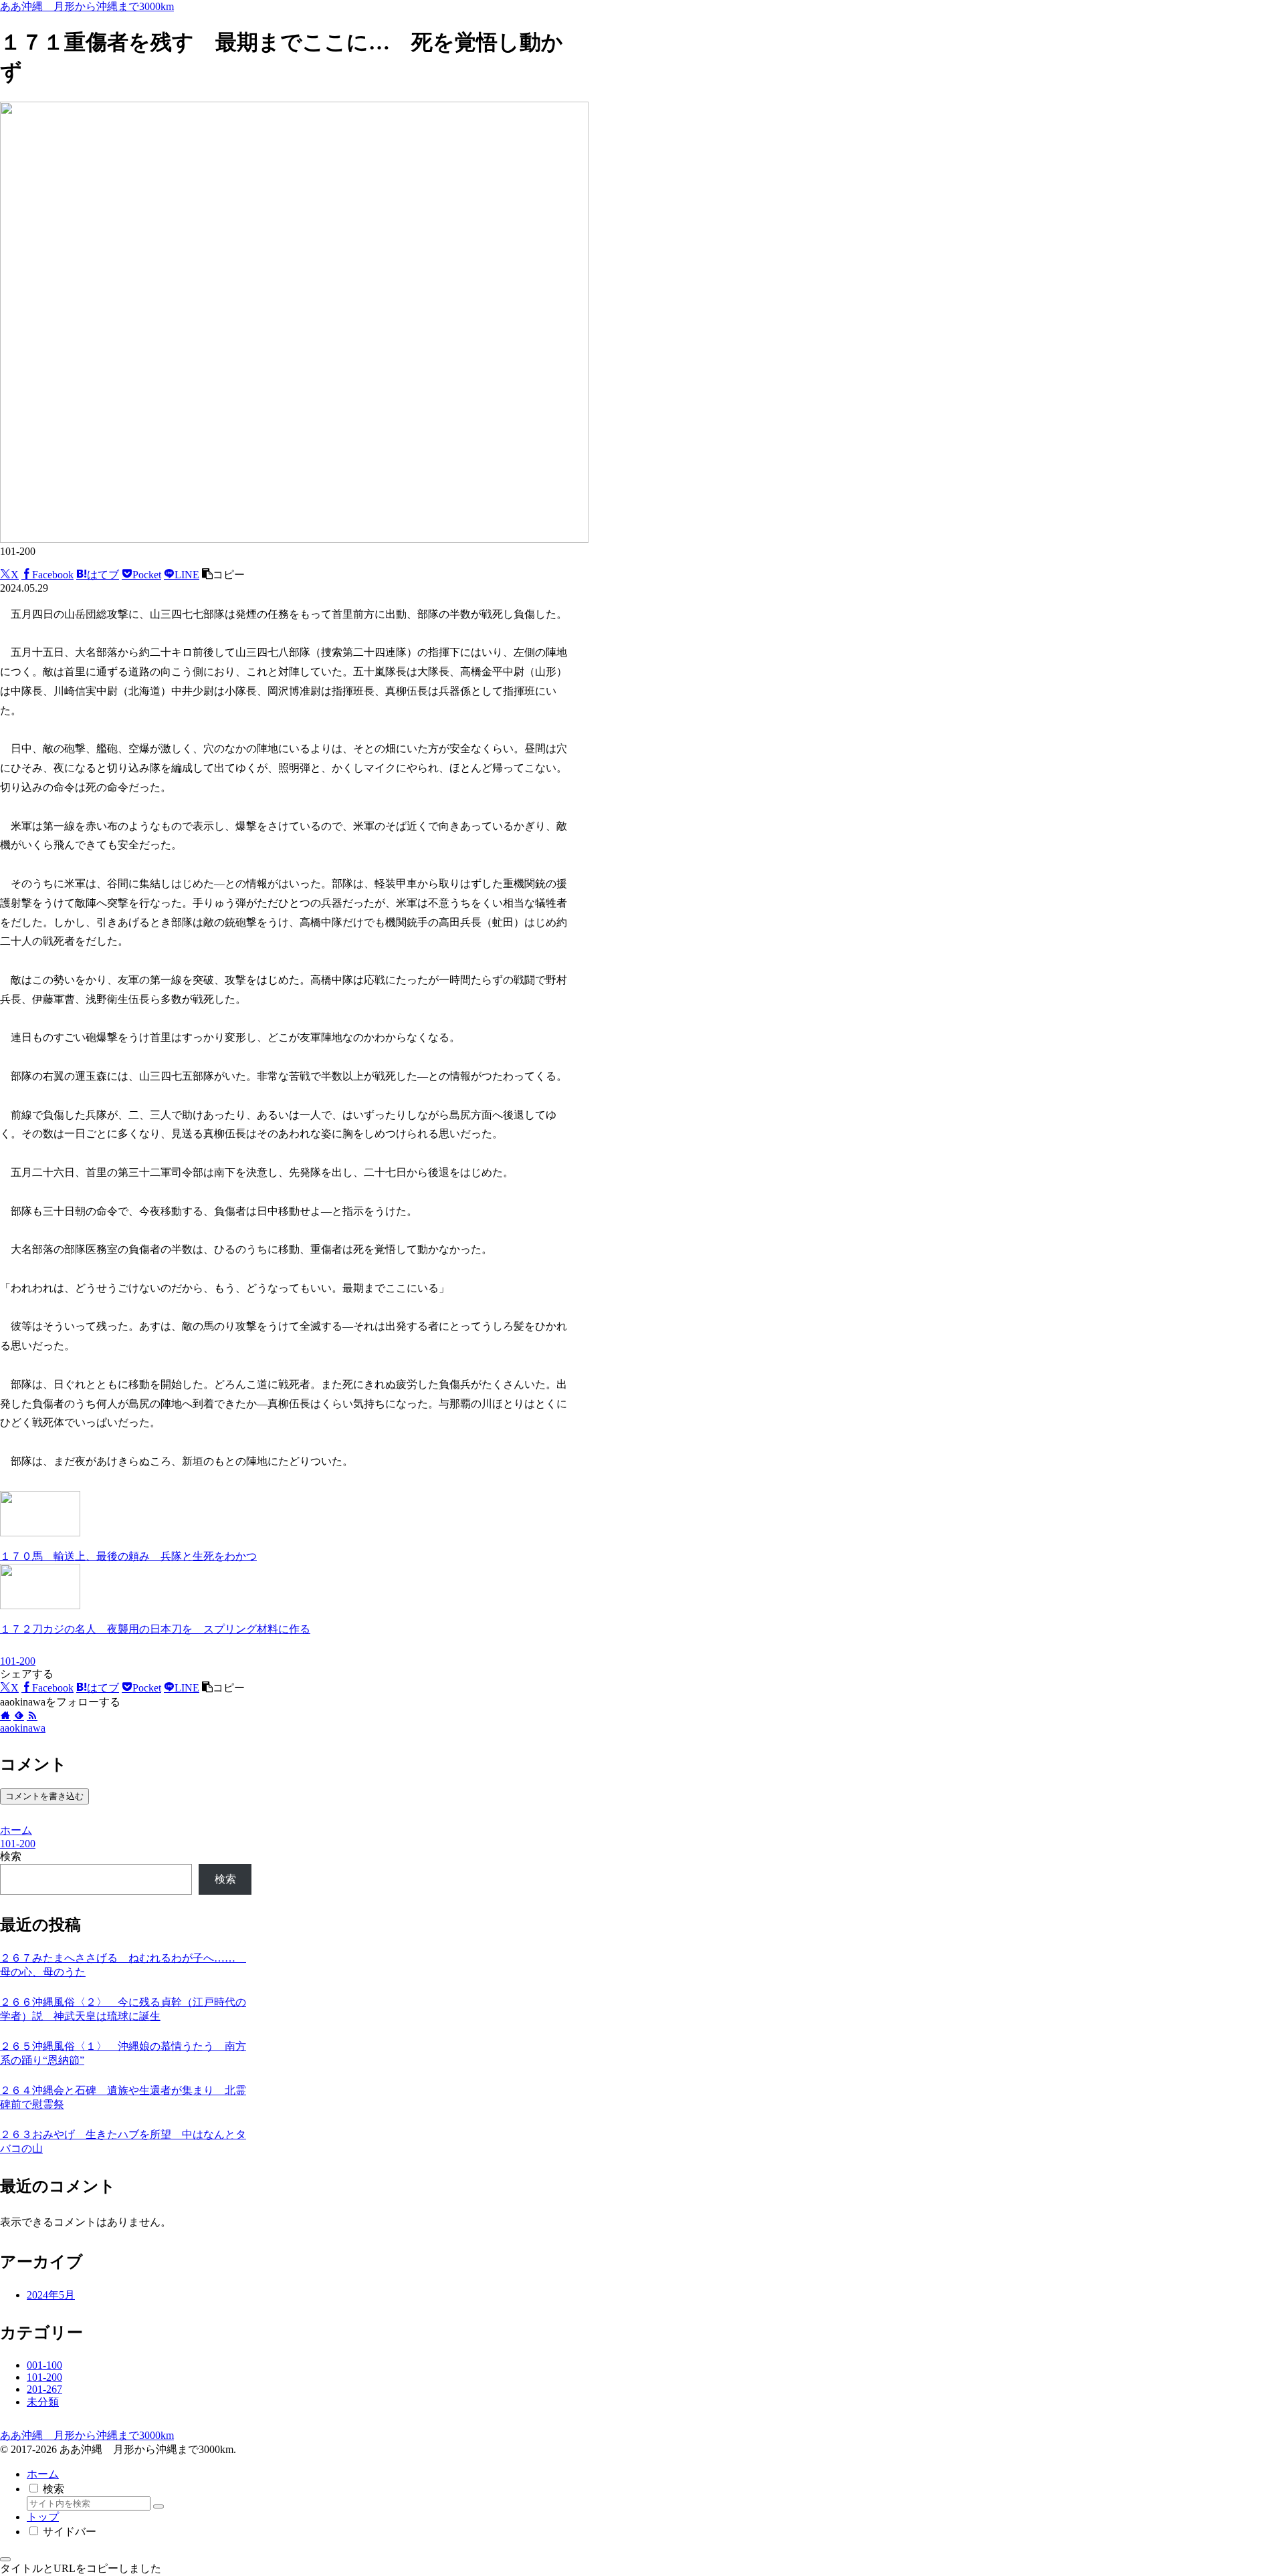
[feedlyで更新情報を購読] (19, 1716)
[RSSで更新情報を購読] (32, 1716)
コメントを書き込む (44, 1796)
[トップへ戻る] (5, 2559)
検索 (11, 1856)
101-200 (18, 1661)
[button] (223, 575)
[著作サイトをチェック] (5, 1716)
